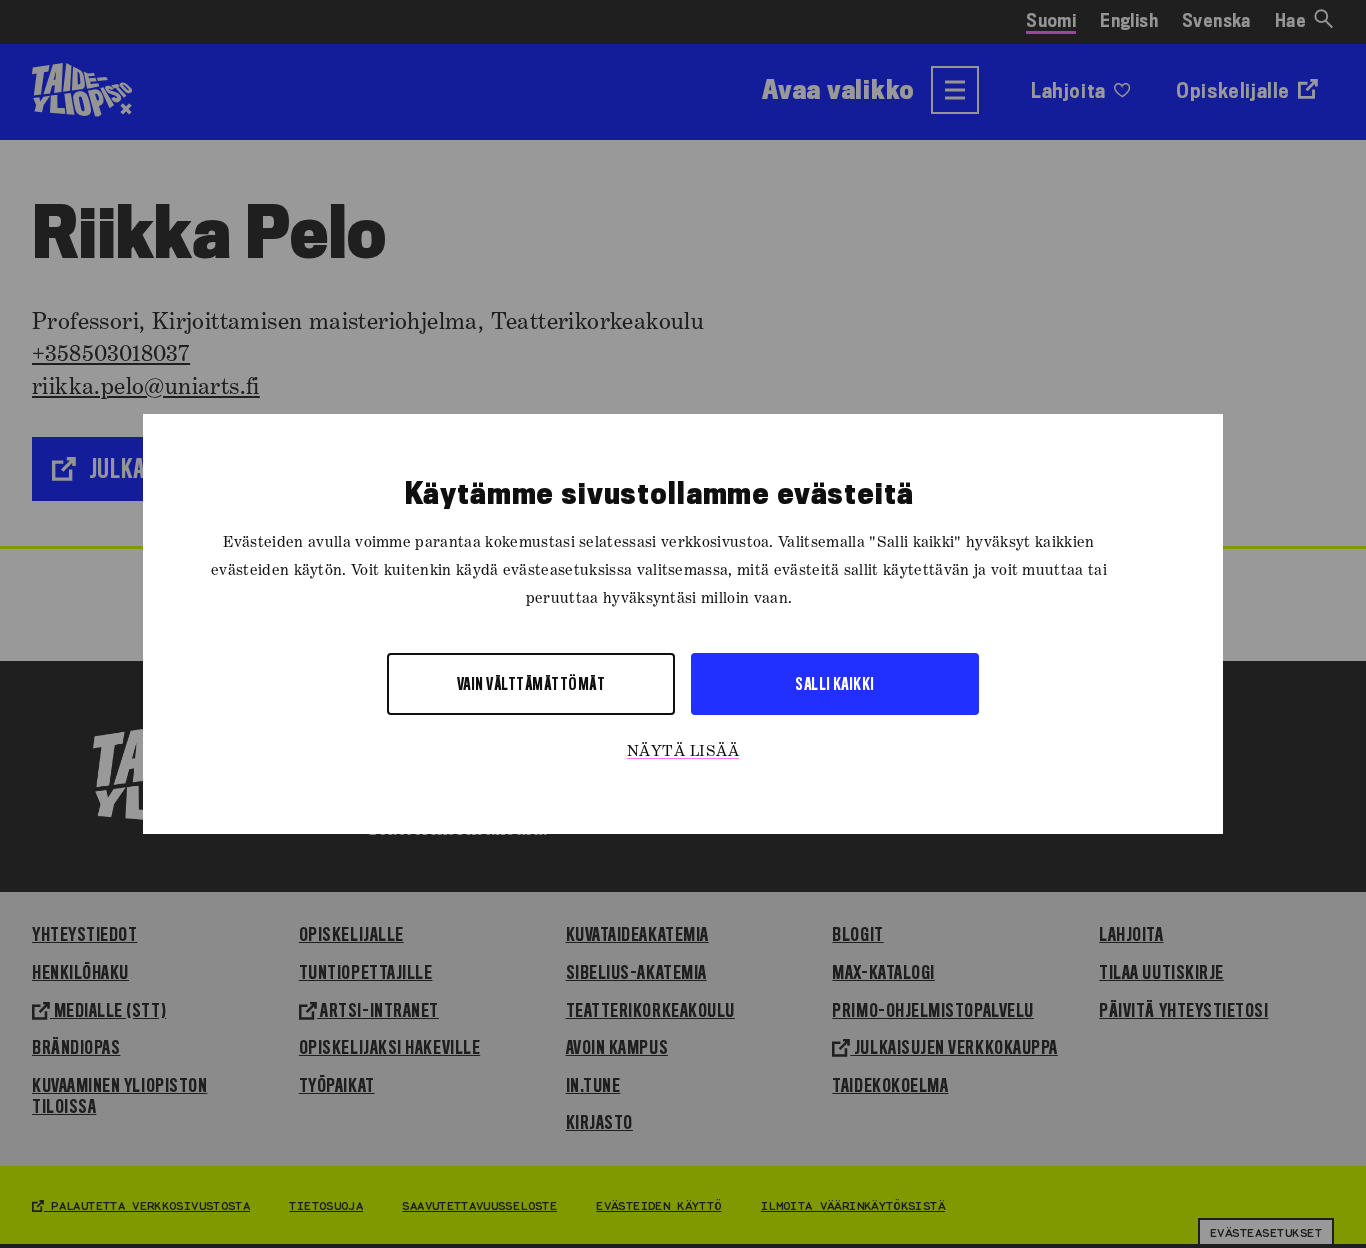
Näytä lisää (683, 752)
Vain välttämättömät (531, 683)
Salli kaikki (835, 683)
